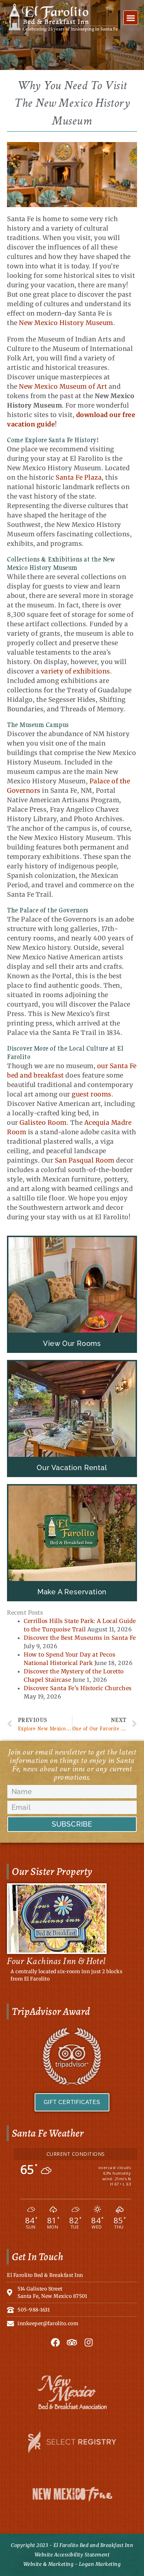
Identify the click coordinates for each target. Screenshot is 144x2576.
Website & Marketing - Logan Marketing (72, 2564)
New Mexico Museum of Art (63, 386)
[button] (131, 18)
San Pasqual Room (84, 1160)
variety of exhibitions (75, 671)
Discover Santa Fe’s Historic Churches (78, 1688)
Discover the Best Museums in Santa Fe (80, 1638)
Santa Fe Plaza (79, 477)
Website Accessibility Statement (72, 2555)
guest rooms (92, 1094)
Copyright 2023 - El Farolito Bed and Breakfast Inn (72, 2545)
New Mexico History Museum (66, 323)
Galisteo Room (43, 1123)
